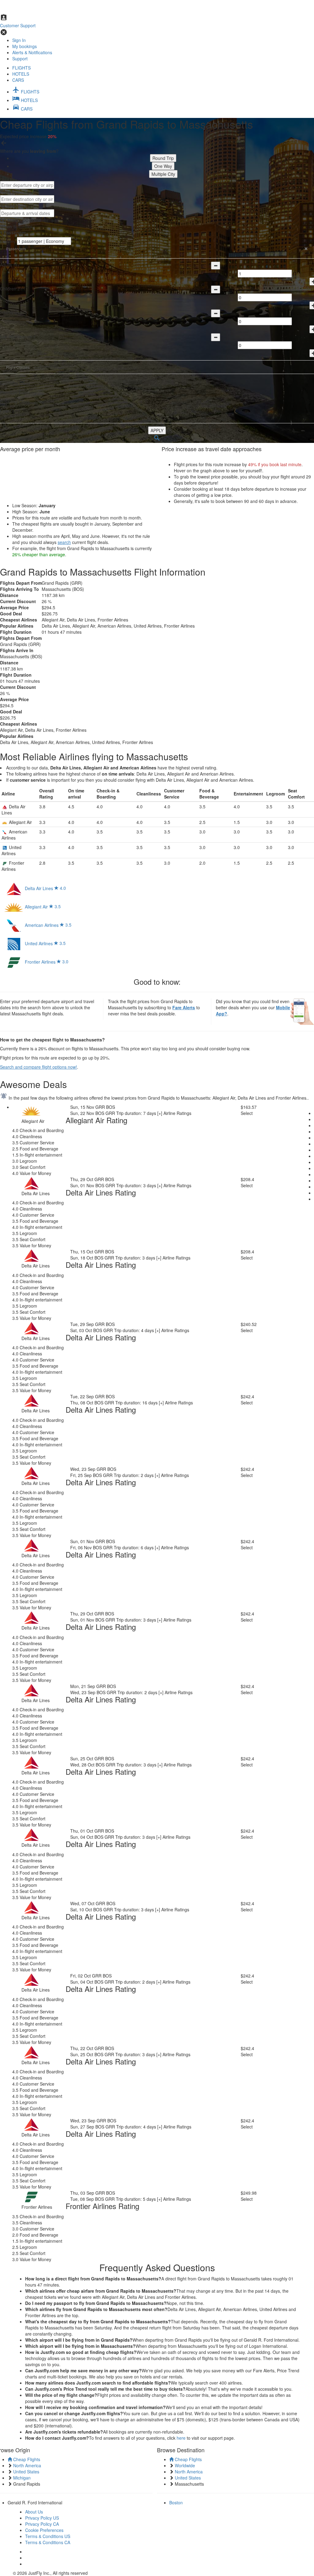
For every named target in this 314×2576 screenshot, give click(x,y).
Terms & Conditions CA (48, 2542)
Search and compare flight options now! (38, 1067)
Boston (176, 2502)
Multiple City (163, 174)
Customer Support (18, 25)
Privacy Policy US (42, 2518)
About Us (34, 2512)
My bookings (25, 46)
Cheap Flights (26, 2459)
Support (20, 59)
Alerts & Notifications (32, 52)
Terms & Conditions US (48, 2536)
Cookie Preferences (44, 2530)
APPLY (157, 430)
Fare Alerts (184, 1007)
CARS (18, 80)
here (181, 2438)
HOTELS (21, 74)
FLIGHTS (21, 68)
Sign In (19, 40)
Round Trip (163, 158)
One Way (163, 166)
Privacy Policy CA (42, 2524)
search (64, 542)
